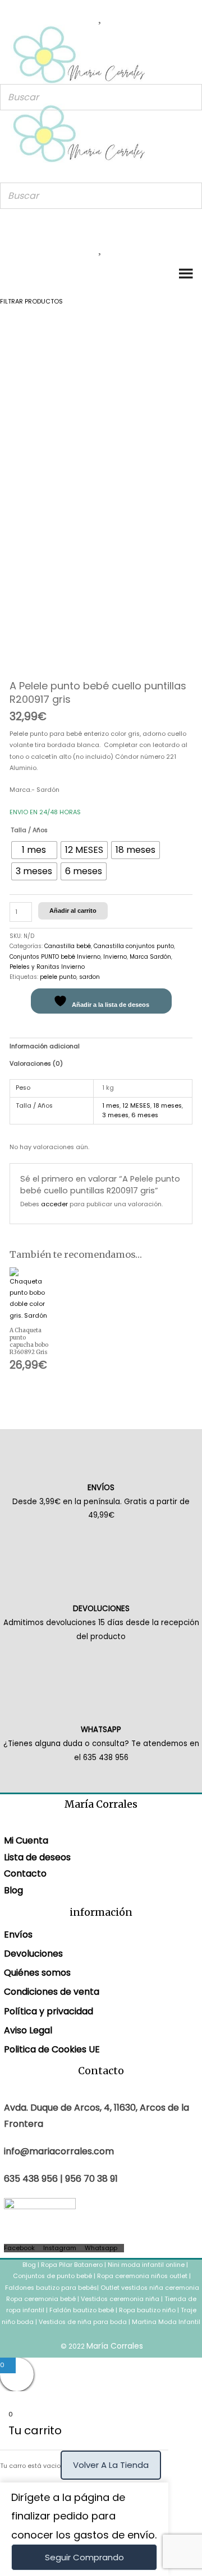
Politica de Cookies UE (52, 2049)
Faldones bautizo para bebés (51, 2288)
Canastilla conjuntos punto (134, 946)
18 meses (167, 1106)
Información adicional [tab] (45, 1046)
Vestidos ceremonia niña (120, 2299)
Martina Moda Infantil (166, 2322)
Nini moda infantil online (147, 2265)
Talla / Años (29, 830)
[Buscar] (190, 97)
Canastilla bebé (68, 946)
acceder (54, 1204)
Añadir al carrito (73, 911)
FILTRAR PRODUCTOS (31, 302)
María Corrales (115, 2346)
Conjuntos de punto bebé (52, 2276)
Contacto (25, 1873)
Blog (13, 1890)
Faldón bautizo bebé (82, 2310)
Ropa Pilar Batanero (72, 2265)
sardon (89, 977)
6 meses (145, 1115)
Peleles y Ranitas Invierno (47, 967)
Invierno (115, 957)
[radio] (34, 850)
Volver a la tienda (111, 2465)
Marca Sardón (150, 957)
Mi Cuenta (26, 1840)
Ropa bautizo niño (147, 2310)
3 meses (115, 1115)
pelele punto (58, 977)
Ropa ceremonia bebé (41, 2299)
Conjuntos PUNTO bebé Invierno (55, 957)
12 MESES (136, 1106)
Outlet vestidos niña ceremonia (150, 2288)
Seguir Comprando (84, 2557)
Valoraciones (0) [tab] (36, 1064)
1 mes (111, 1106)
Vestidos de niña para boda (83, 2322)
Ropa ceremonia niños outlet (142, 2276)
